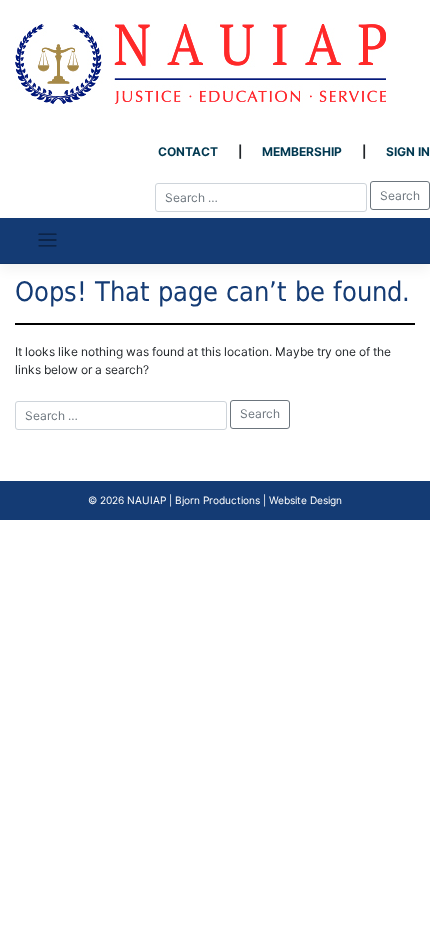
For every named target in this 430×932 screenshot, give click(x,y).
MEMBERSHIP (302, 151)
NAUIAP (146, 500)
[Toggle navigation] (47, 240)
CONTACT (188, 151)
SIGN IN (408, 151)
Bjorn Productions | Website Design (258, 500)
